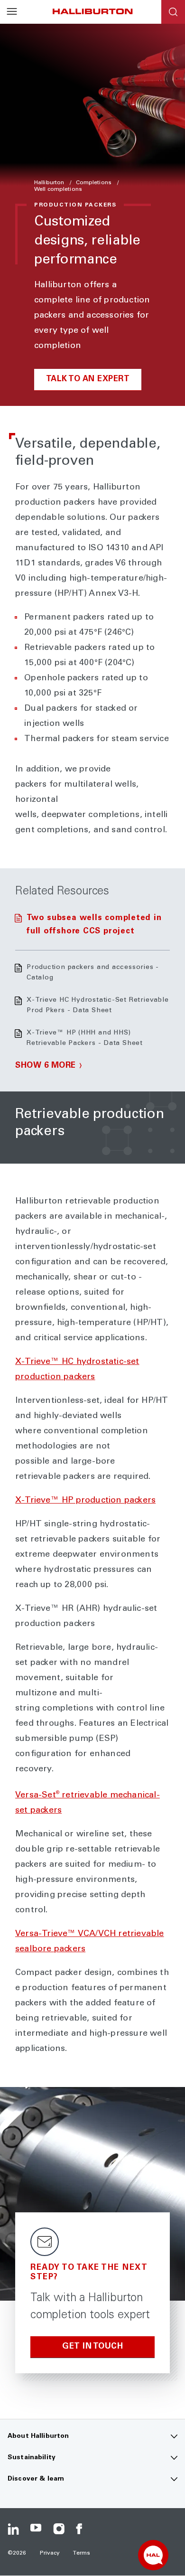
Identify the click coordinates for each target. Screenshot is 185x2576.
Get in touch (92, 2347)
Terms (82, 2553)
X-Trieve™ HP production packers (85, 1501)
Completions (94, 183)
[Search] (173, 12)
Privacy (50, 2553)
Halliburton (50, 183)
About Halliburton (38, 2436)
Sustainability (32, 2458)
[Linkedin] (13, 2529)
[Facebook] (82, 2529)
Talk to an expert (88, 380)
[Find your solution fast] (153, 2555)
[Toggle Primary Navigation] (12, 12)
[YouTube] (36, 2529)
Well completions (58, 189)
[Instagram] (59, 2529)
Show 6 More (46, 1066)
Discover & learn (36, 2479)
